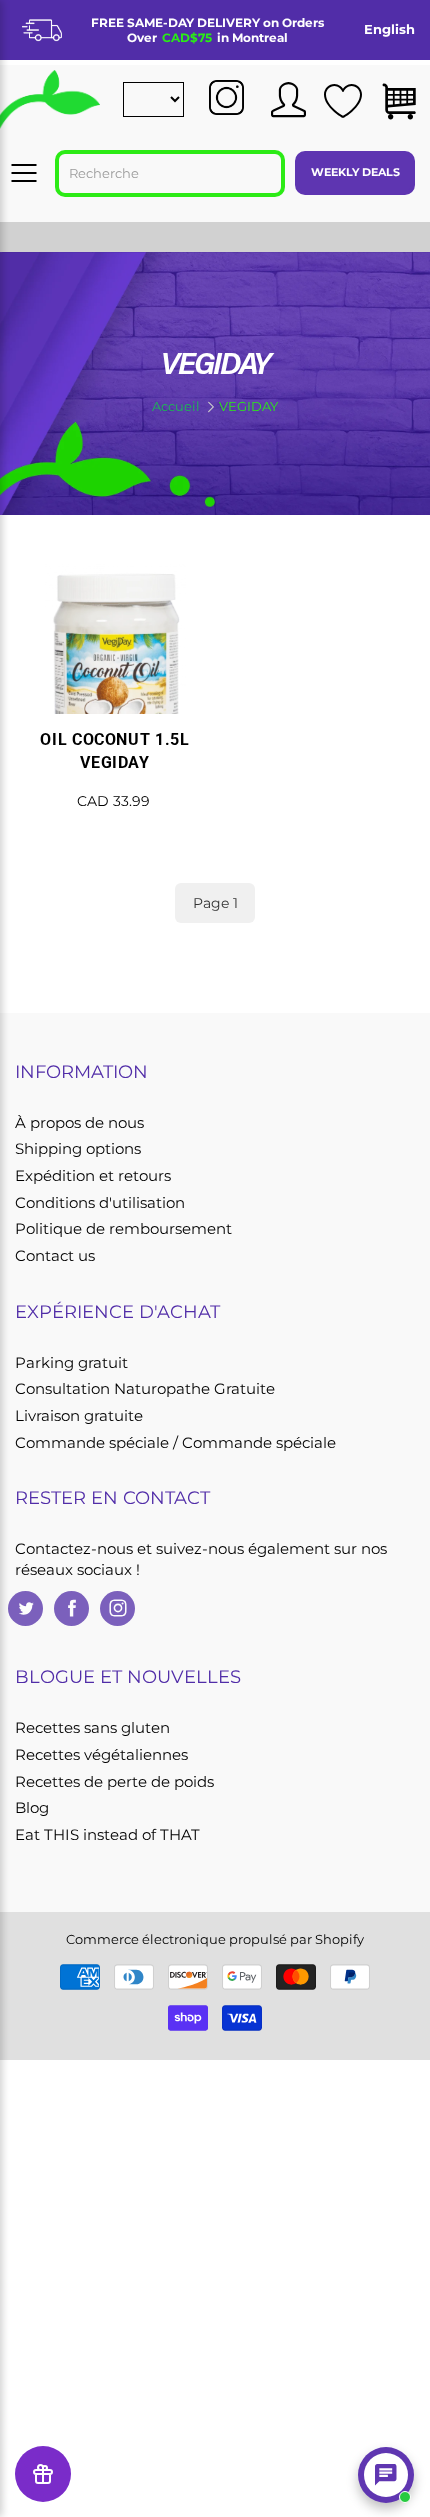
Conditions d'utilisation (100, 1203)
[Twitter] (25, 1608)
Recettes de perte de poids (114, 1782)
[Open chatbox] (386, 2475)
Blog (32, 1808)
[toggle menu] (23, 173)
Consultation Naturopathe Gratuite (145, 1389)
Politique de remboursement (123, 1229)
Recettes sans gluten (92, 1728)
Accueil (176, 406)
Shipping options (78, 1149)
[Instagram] (117, 1608)
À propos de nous (79, 1123)
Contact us (55, 1256)
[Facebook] (71, 1608)
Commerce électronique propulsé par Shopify (215, 1939)
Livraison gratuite (79, 1416)
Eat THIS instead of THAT (107, 1835)
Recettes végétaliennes (101, 1755)
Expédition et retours (93, 1176)
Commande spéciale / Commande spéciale (175, 1443)
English (389, 29)
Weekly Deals (355, 172)
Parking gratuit (71, 1363)
